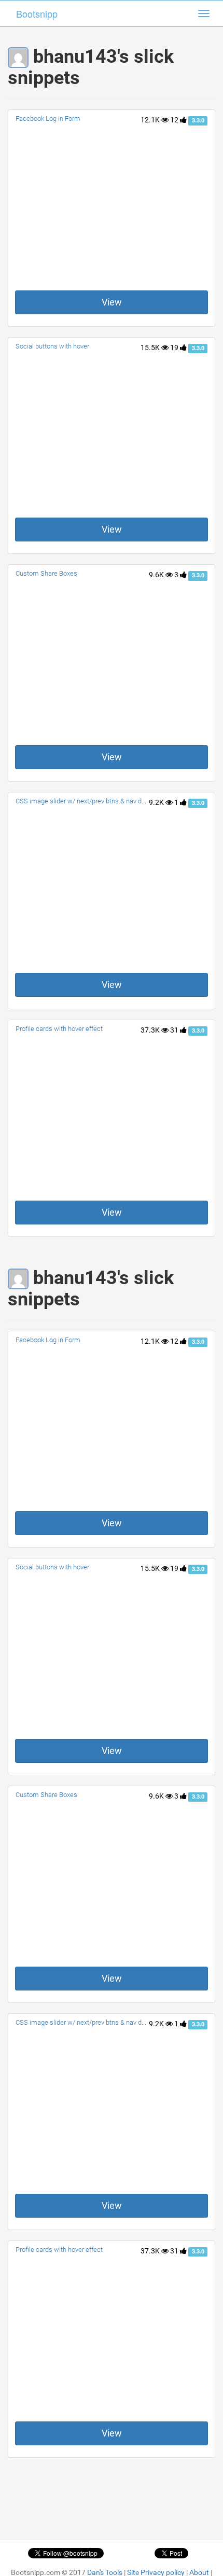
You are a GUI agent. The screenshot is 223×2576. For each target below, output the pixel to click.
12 (175, 120)
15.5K (151, 347)
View (112, 302)
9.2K (157, 802)
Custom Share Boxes (46, 573)
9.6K (157, 575)
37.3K (151, 1030)
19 (175, 347)
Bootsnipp (37, 13)
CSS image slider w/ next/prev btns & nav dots (83, 801)
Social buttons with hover (52, 346)
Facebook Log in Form (48, 119)
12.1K (151, 120)
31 (175, 1030)
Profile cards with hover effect (59, 1029)
